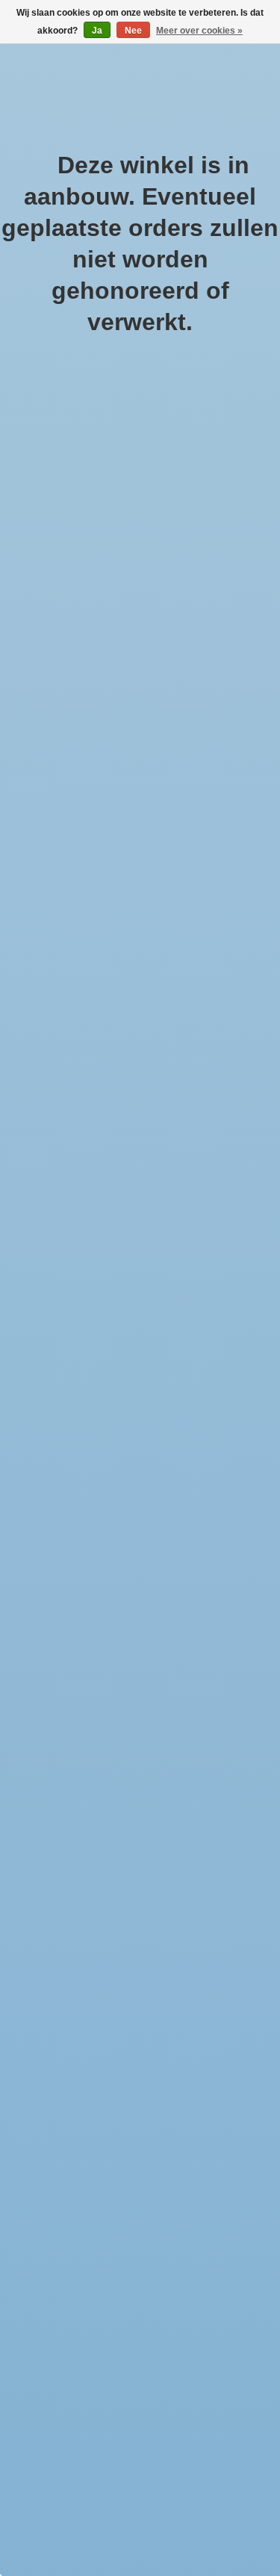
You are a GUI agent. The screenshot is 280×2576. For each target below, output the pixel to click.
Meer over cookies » (199, 31)
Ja (97, 31)
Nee (133, 31)
